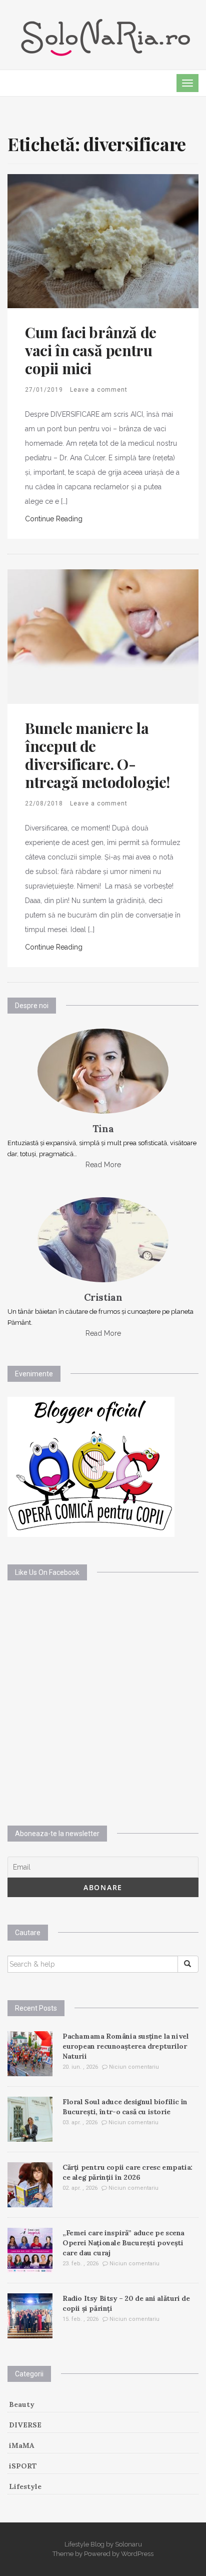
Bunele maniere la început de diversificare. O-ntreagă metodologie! (97, 755)
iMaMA (22, 2445)
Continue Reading (54, 519)
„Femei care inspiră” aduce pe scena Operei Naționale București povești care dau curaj (123, 2243)
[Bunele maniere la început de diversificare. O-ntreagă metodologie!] (103, 636)
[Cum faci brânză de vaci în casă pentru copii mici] (103, 241)
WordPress (137, 2554)
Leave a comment (99, 390)
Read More (103, 1165)
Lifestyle (25, 2486)
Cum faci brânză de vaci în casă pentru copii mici (91, 350)
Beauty (22, 2404)
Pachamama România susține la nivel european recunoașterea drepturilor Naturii (125, 2046)
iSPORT (23, 2466)
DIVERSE (25, 2425)
